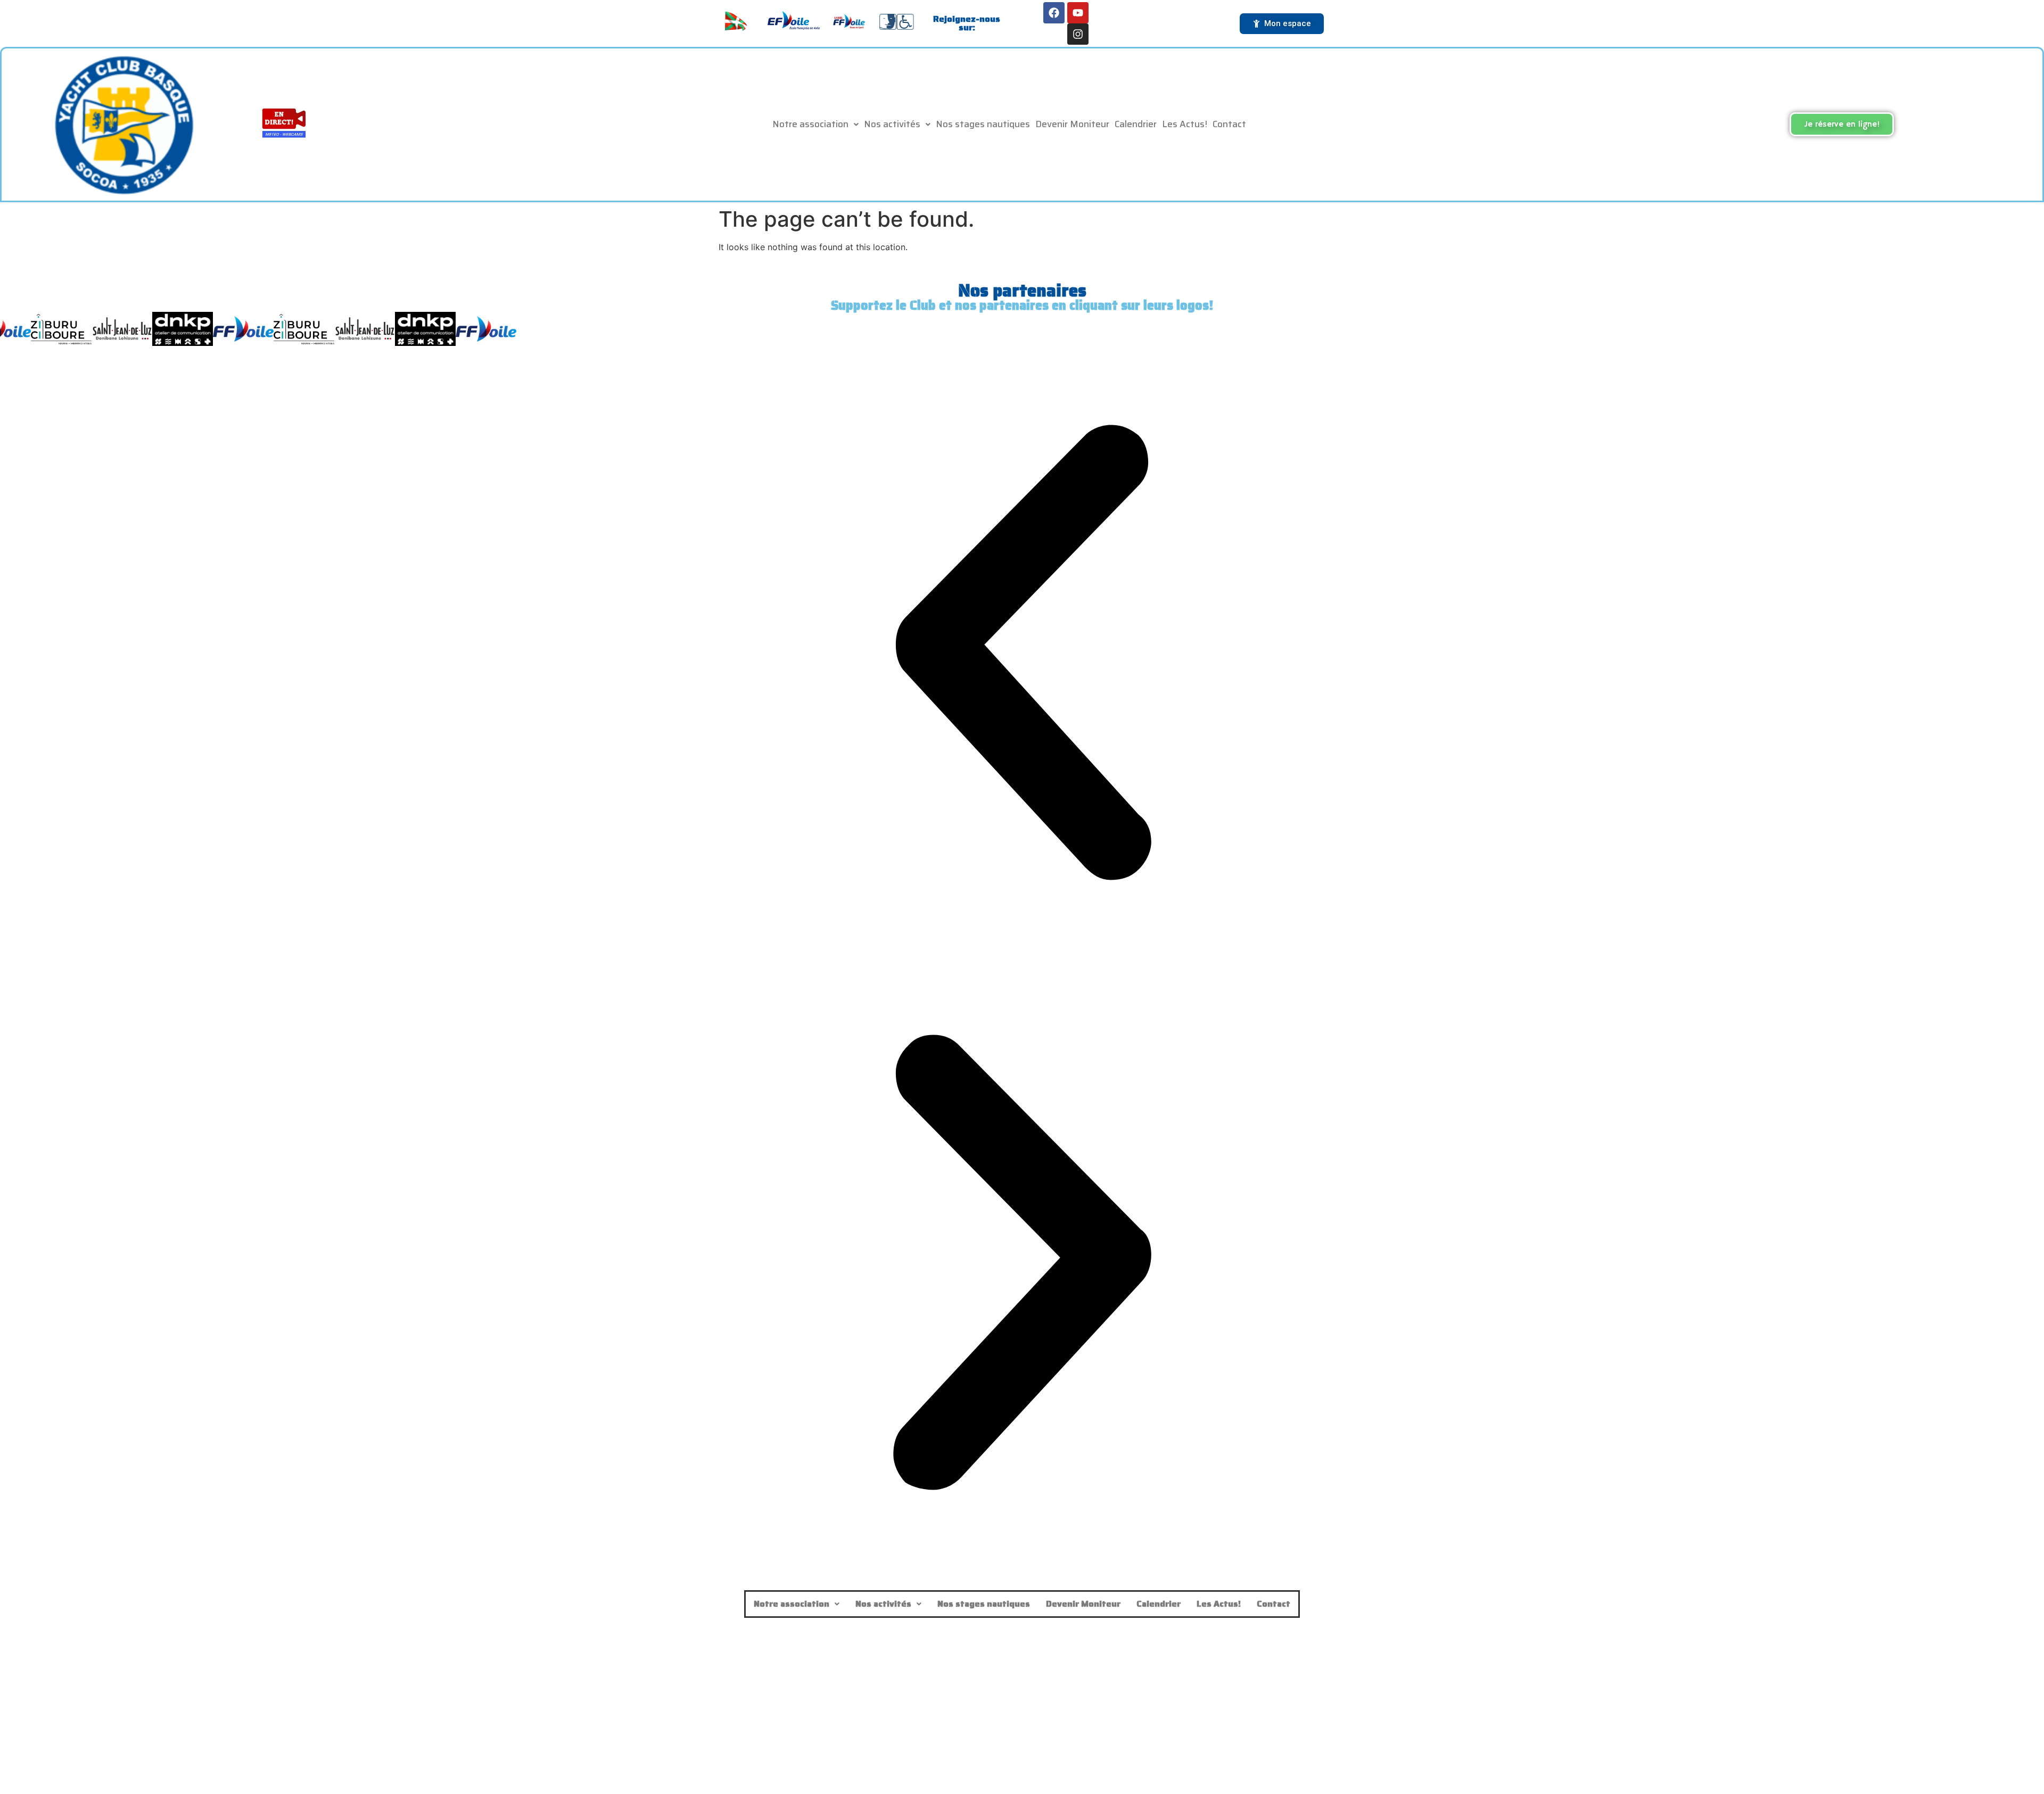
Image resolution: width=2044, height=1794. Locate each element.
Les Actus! (1185, 124)
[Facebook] (1054, 13)
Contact (1229, 124)
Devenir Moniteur (1072, 124)
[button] (815, 124)
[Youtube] (1078, 13)
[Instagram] (1078, 34)
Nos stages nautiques (983, 124)
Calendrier (1136, 124)
